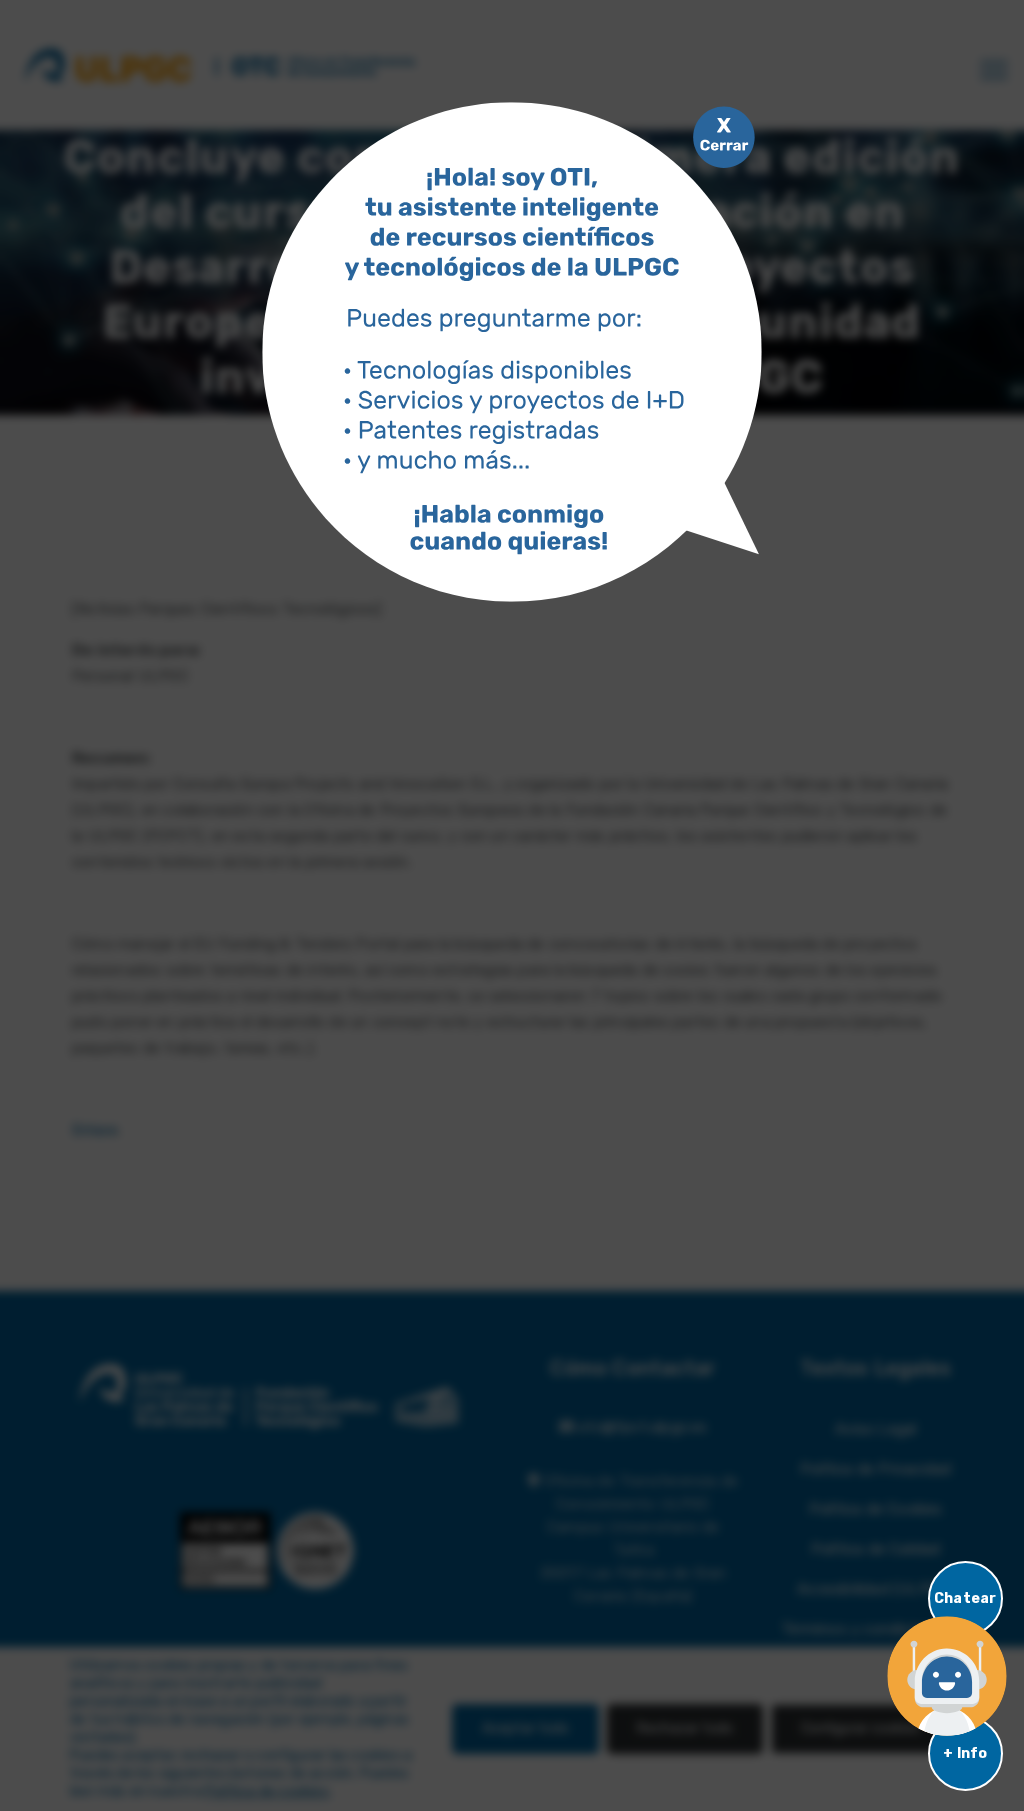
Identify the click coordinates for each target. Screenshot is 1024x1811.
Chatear (965, 1598)
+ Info (965, 1753)
